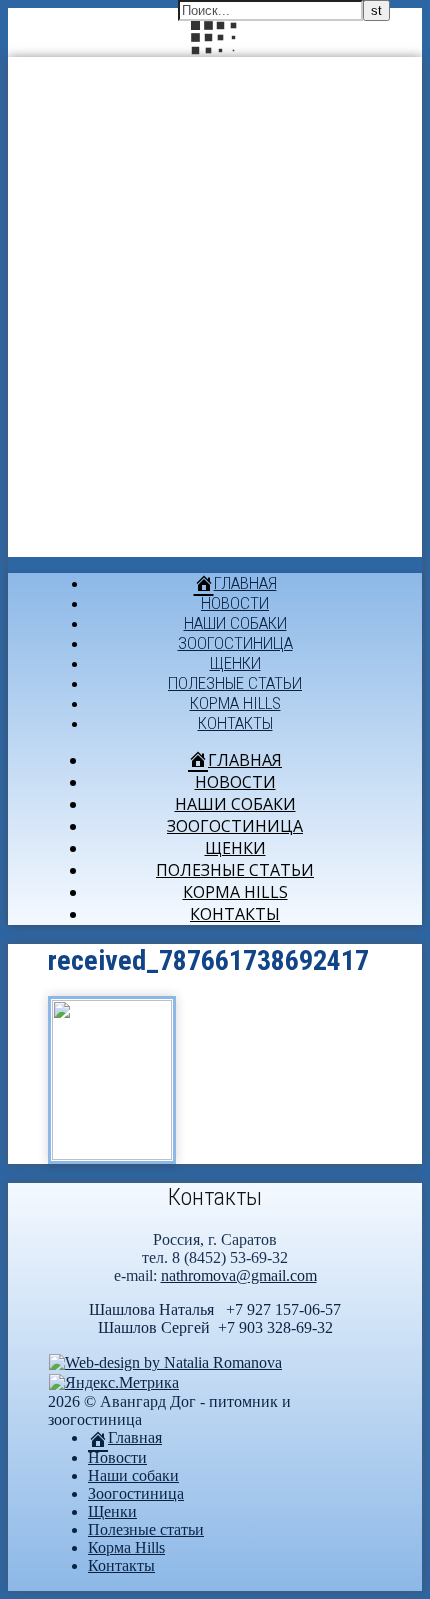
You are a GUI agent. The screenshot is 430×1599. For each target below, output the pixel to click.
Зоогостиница (235, 643)
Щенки (235, 663)
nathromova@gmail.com (239, 1275)
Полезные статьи (235, 683)
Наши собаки (235, 623)
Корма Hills (235, 703)
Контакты (235, 723)
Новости (235, 603)
